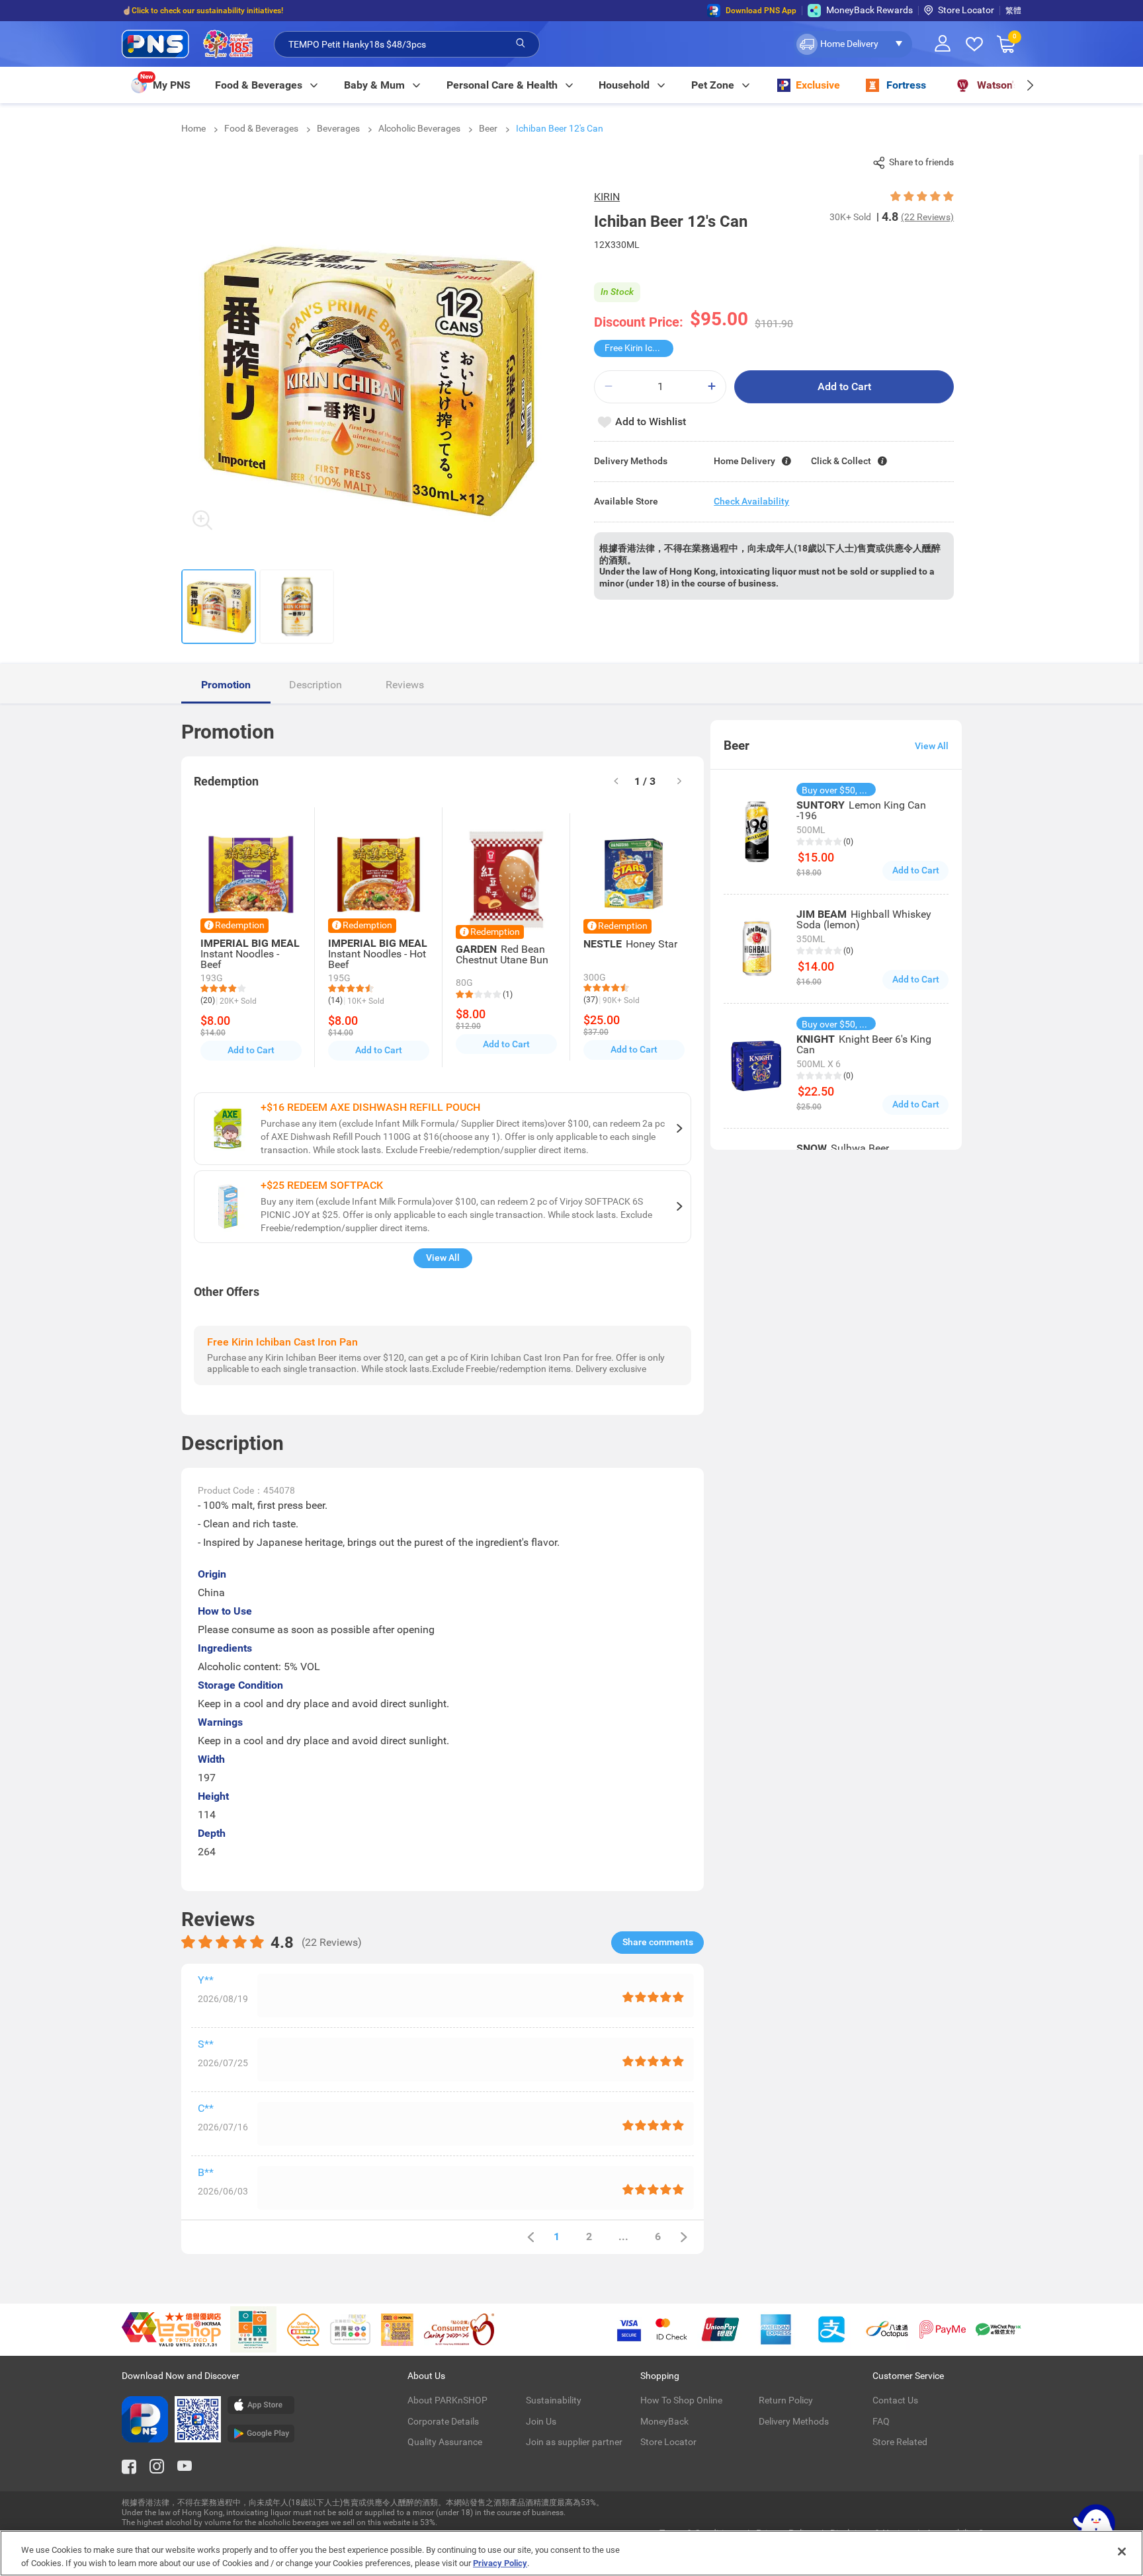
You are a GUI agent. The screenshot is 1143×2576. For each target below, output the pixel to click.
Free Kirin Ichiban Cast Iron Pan (639, 348)
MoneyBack (664, 2421)
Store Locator (966, 10)
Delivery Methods (794, 2421)
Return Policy (786, 2400)
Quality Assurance (445, 2442)
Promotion (226, 685)
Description (316, 685)
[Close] (1122, 2552)
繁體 (1013, 11)
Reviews (405, 685)
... (623, 2236)
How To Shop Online (681, 2400)
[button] (853, 44)
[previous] (530, 2237)
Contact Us (895, 2400)
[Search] (521, 44)
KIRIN (607, 197)
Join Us (541, 2421)
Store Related (900, 2442)
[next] (1030, 85)
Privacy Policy (500, 2562)
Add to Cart (844, 386)
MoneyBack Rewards (869, 10)
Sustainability (554, 2400)
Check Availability (751, 501)
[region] (571, 2553)
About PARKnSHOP (447, 2400)
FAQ (881, 2421)
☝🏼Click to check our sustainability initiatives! (202, 11)
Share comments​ (658, 1942)
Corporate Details (443, 2421)
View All (443, 1258)
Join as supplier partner (574, 2442)
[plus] (712, 386)
